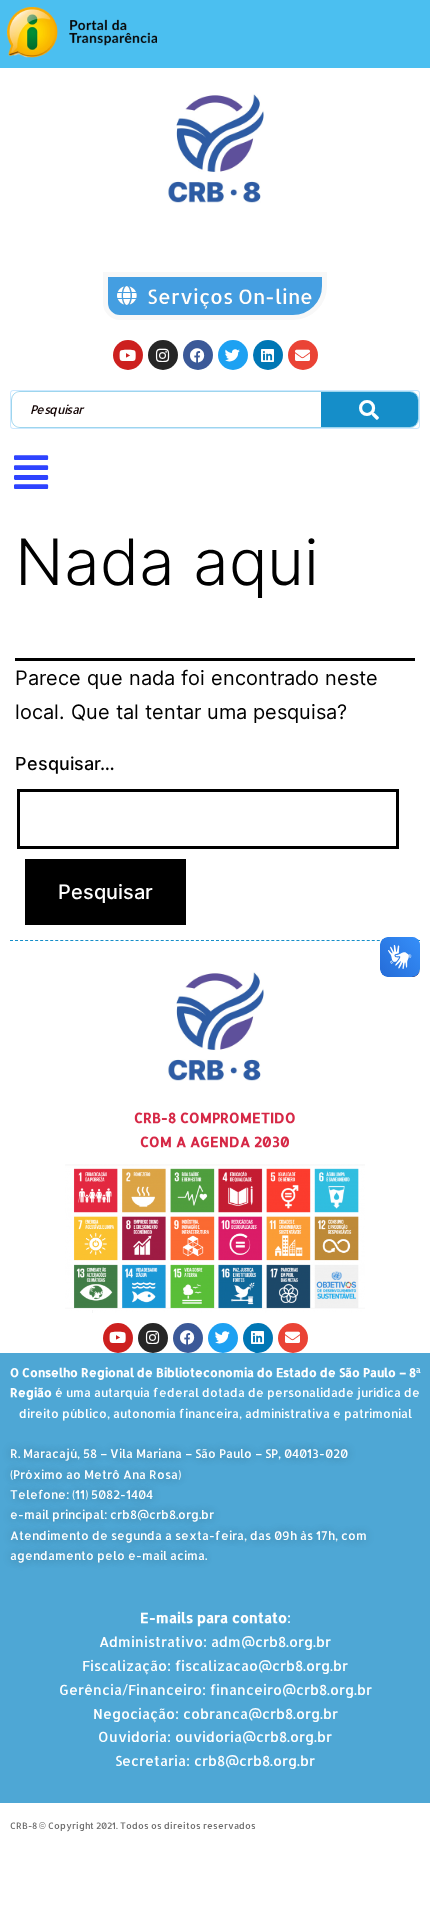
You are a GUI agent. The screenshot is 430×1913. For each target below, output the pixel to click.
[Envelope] (303, 355)
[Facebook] (198, 355)
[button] (215, 472)
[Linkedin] (268, 355)
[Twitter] (233, 355)
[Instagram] (163, 355)
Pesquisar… (65, 763)
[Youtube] (128, 355)
